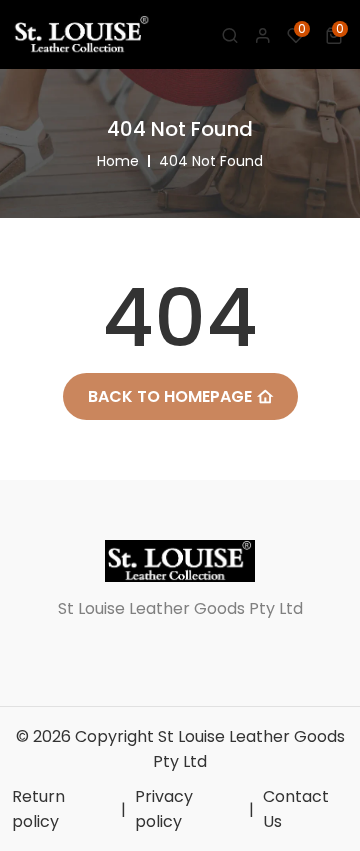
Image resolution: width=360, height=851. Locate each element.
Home (118, 161)
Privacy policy (164, 809)
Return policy (38, 809)
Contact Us (296, 809)
